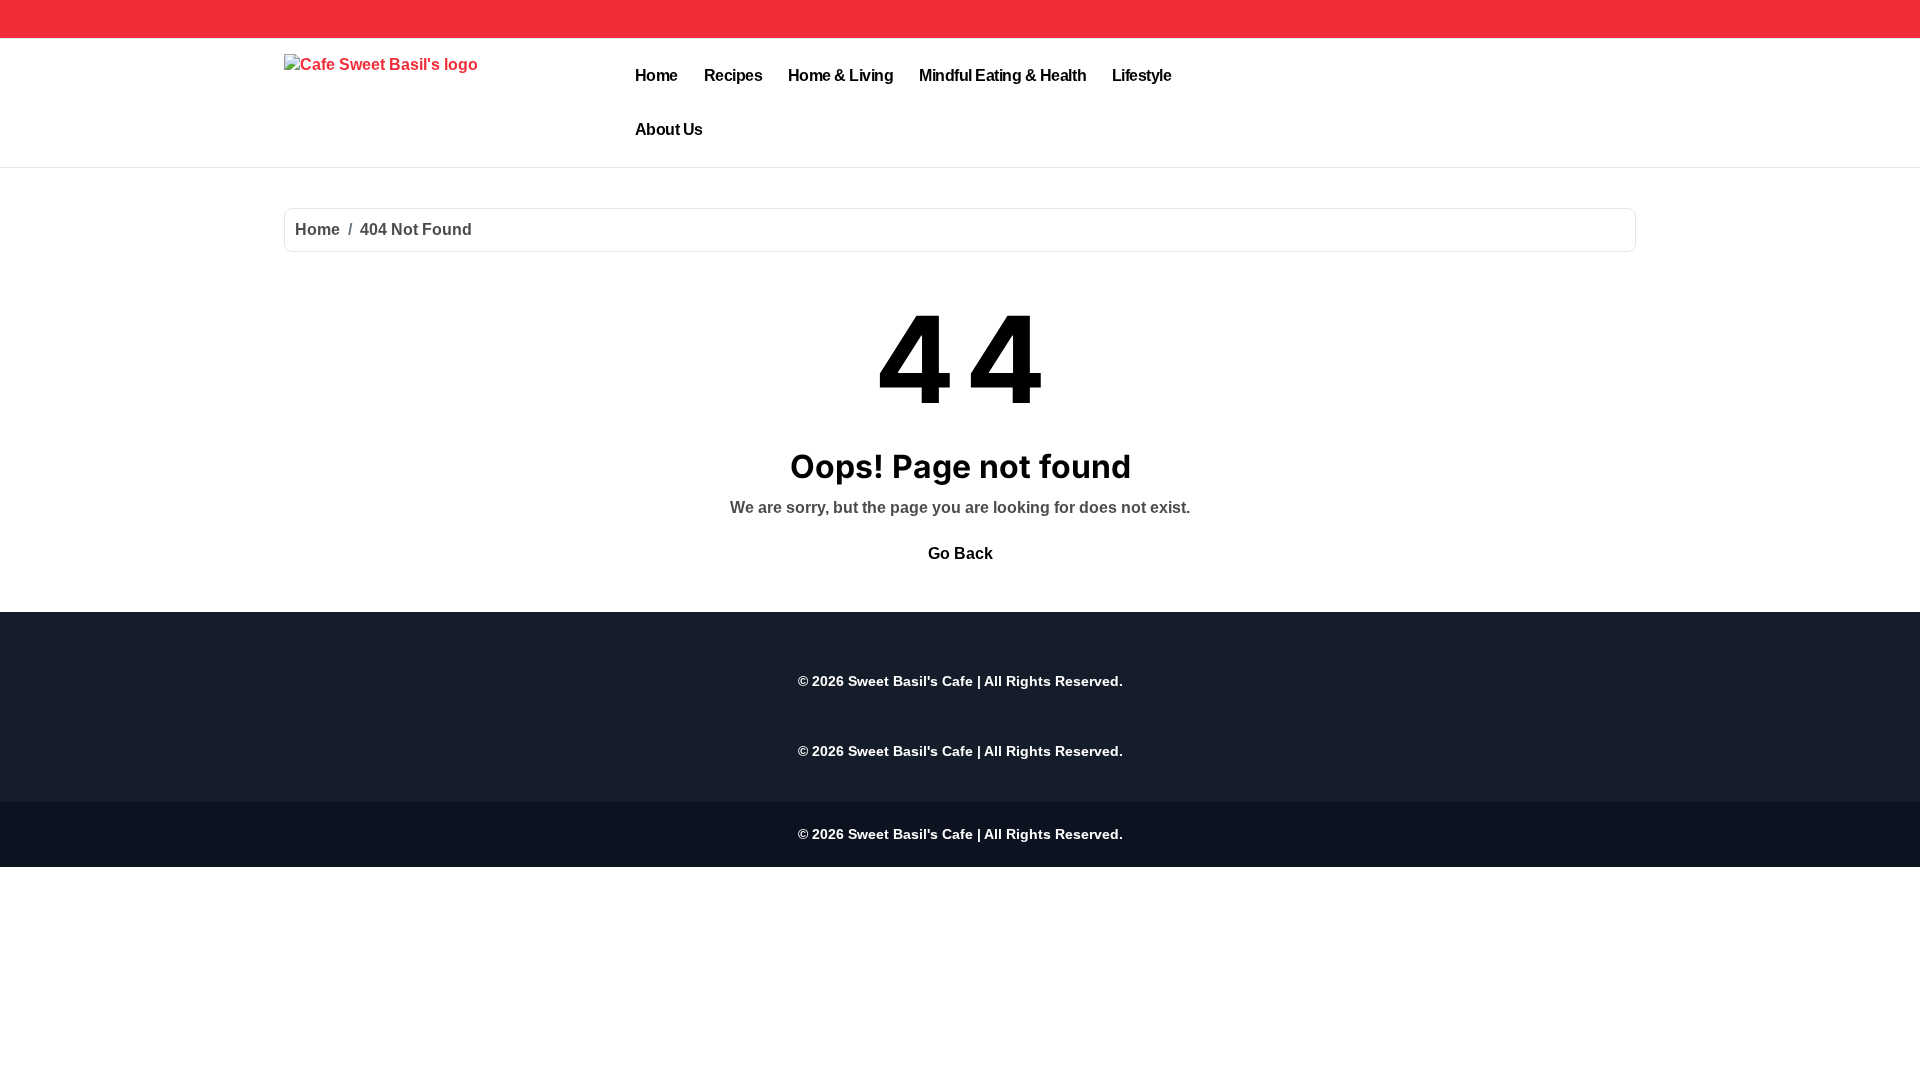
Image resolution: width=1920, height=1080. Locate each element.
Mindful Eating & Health (1002, 75)
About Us (669, 129)
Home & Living (841, 75)
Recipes (733, 75)
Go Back (960, 553)
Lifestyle (1142, 75)
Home (656, 75)
